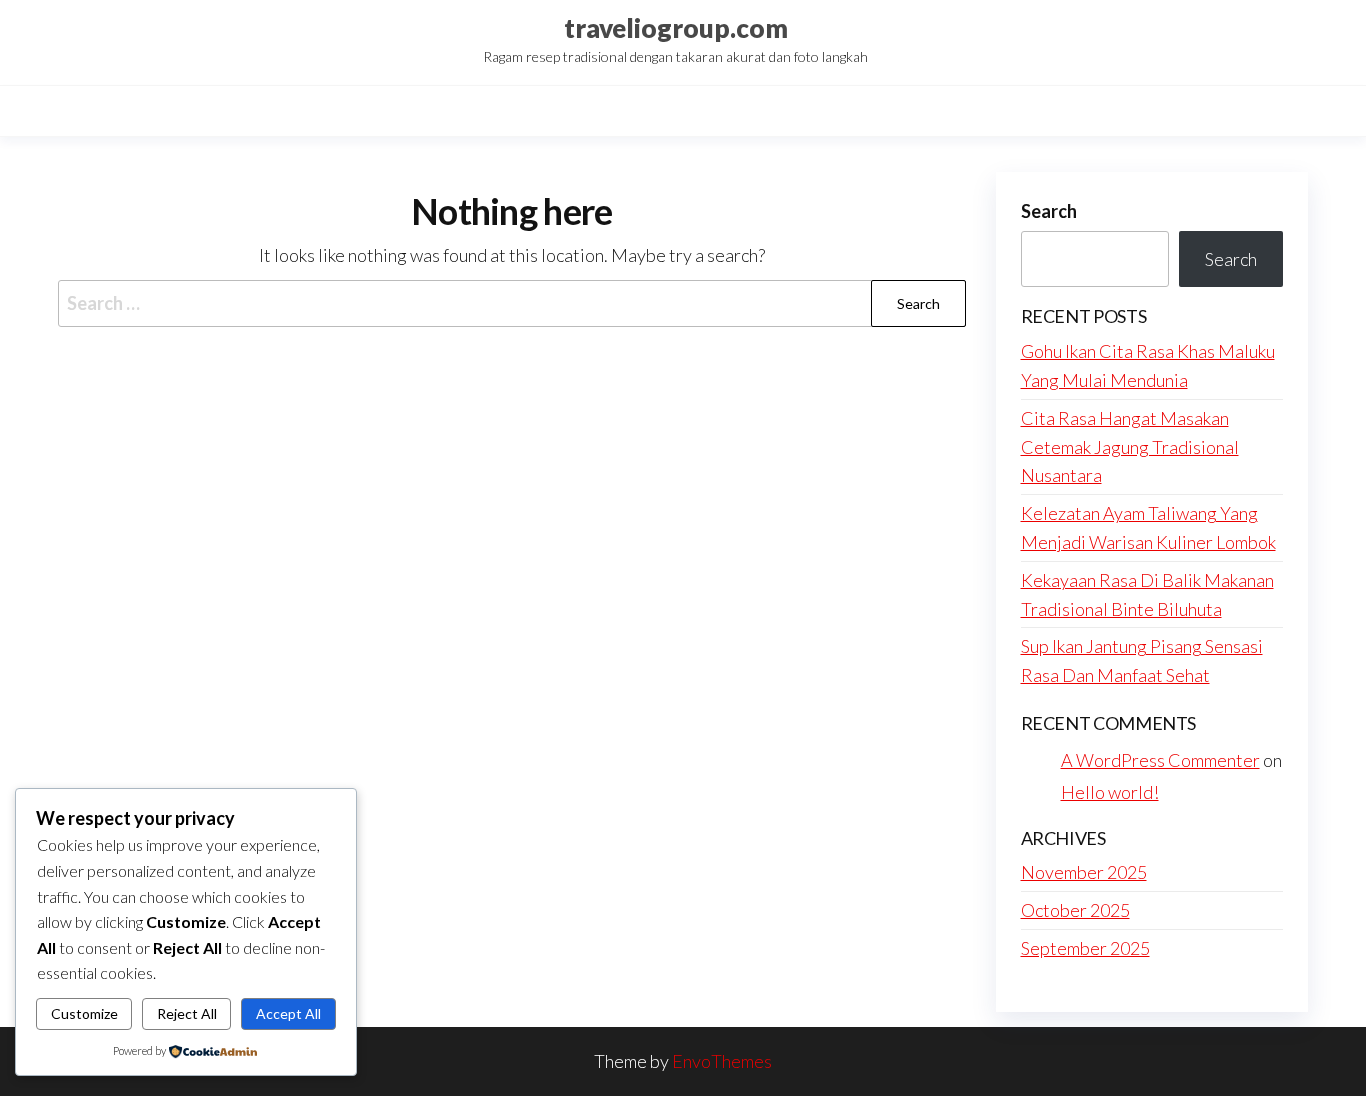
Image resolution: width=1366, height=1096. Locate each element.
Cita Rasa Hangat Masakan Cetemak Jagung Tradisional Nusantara (1130, 447)
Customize (84, 1013)
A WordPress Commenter (1160, 760)
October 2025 (1075, 910)
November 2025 (1084, 872)
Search (1049, 211)
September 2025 (1085, 948)
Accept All (288, 1013)
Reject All (187, 1013)
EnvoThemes (722, 1061)
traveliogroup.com (676, 28)
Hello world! (1110, 792)
